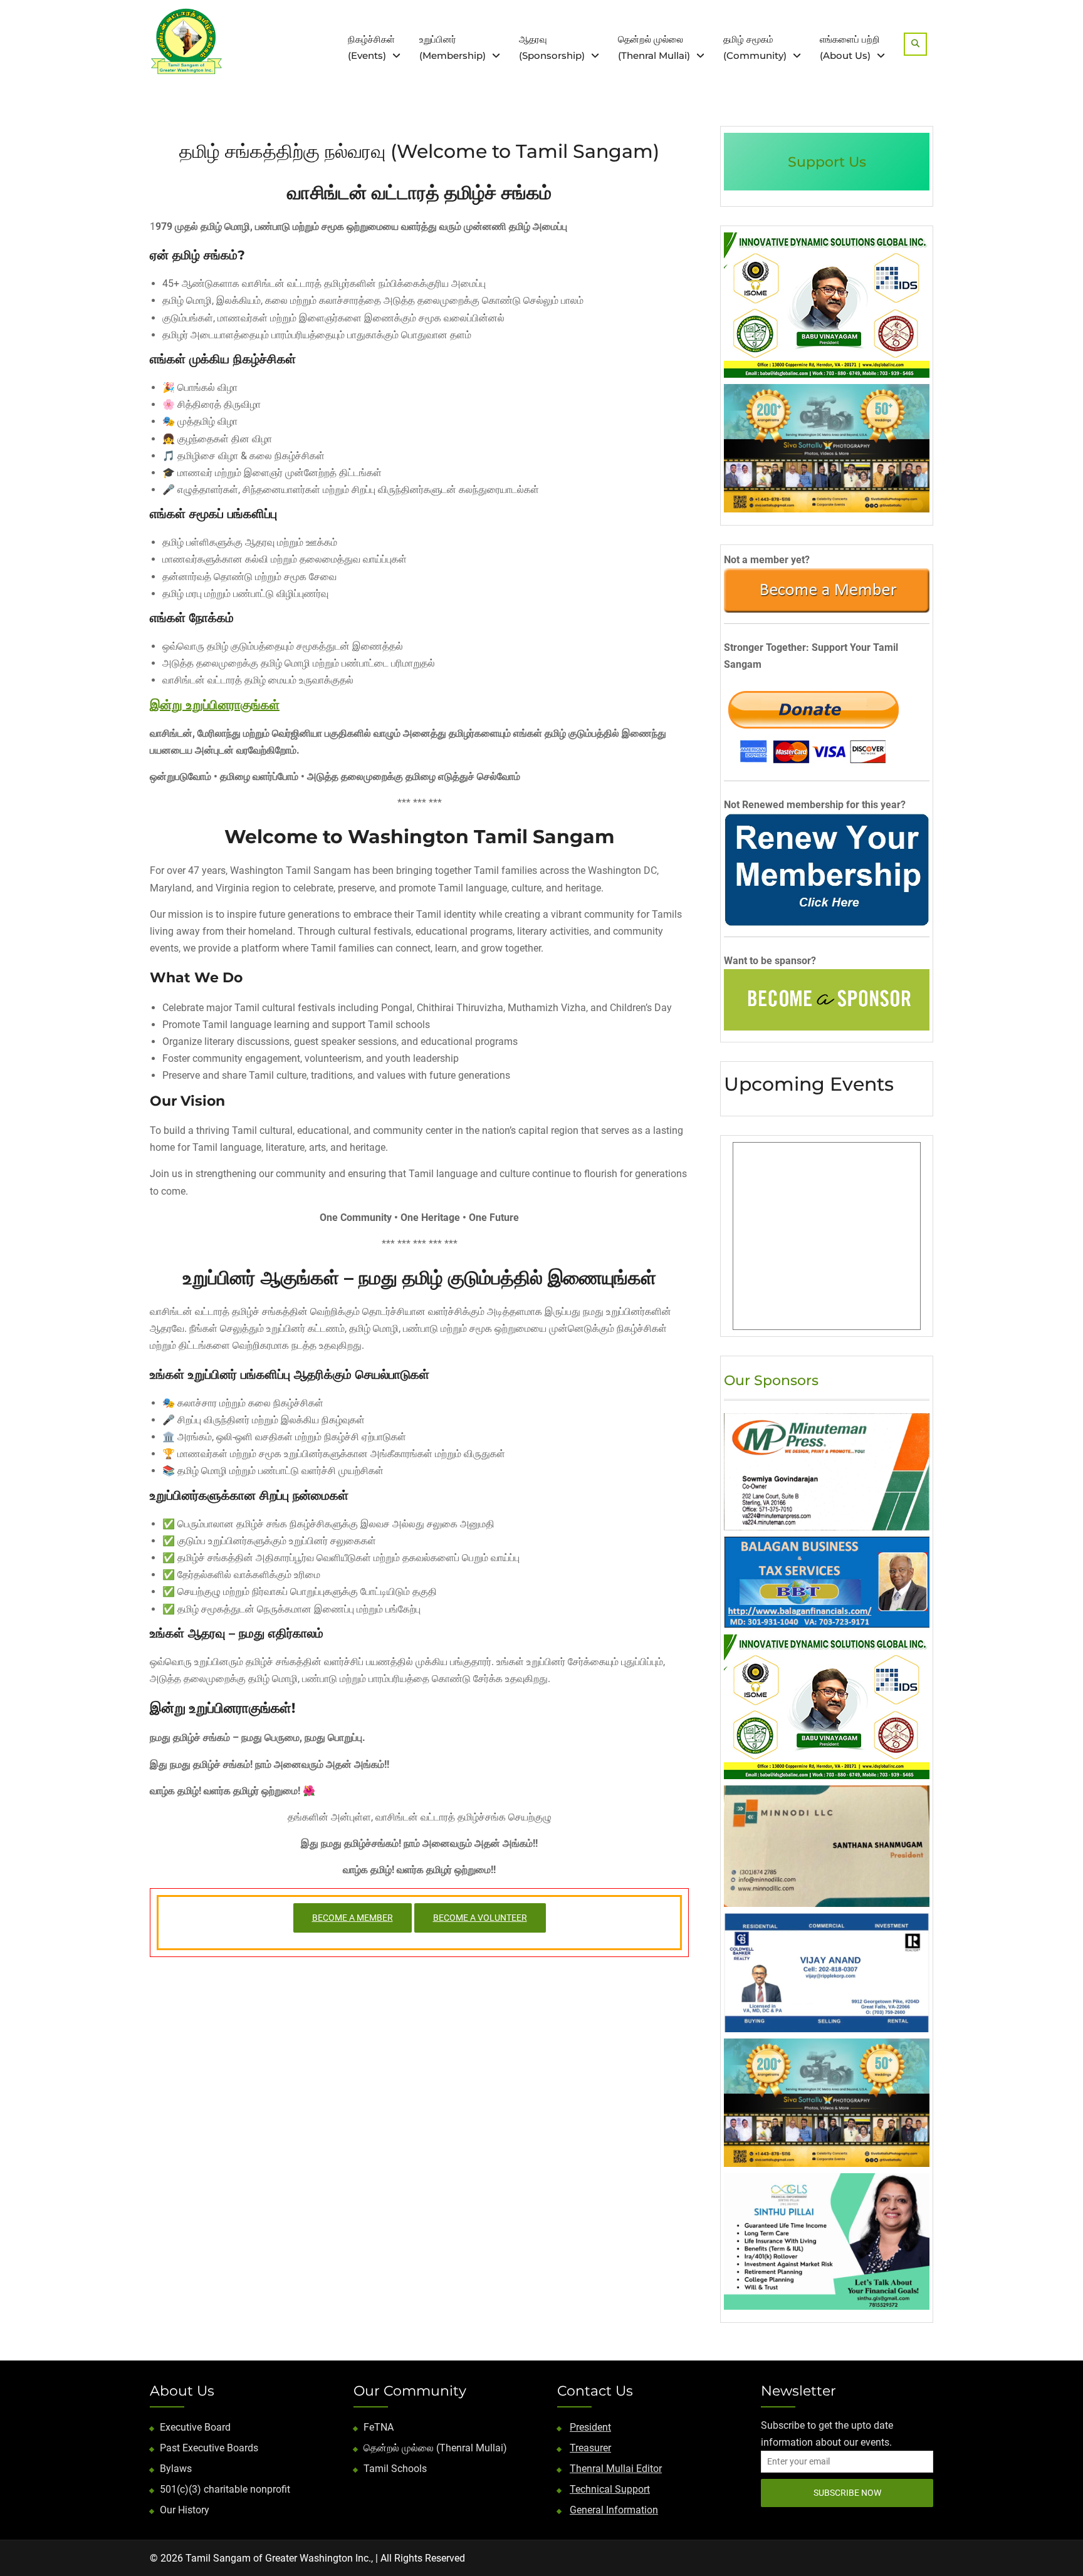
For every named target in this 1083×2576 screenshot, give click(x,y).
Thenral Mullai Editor (616, 2469)
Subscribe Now (847, 2493)
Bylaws (176, 2469)
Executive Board (195, 2427)
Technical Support (610, 2489)
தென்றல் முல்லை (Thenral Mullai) (435, 2448)
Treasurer (590, 2448)
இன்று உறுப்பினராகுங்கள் (215, 705)
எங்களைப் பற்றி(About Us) (850, 47)
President (590, 2427)
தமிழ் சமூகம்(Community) (755, 47)
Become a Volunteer (480, 1918)
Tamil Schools (395, 2469)
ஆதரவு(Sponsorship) (552, 47)
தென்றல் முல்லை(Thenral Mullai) (654, 47)
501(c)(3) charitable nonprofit (225, 2489)
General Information (614, 2510)
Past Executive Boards (209, 2448)
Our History (185, 2510)
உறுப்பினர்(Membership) (453, 47)
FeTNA (379, 2427)
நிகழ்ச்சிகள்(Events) (371, 47)
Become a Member (353, 1918)
